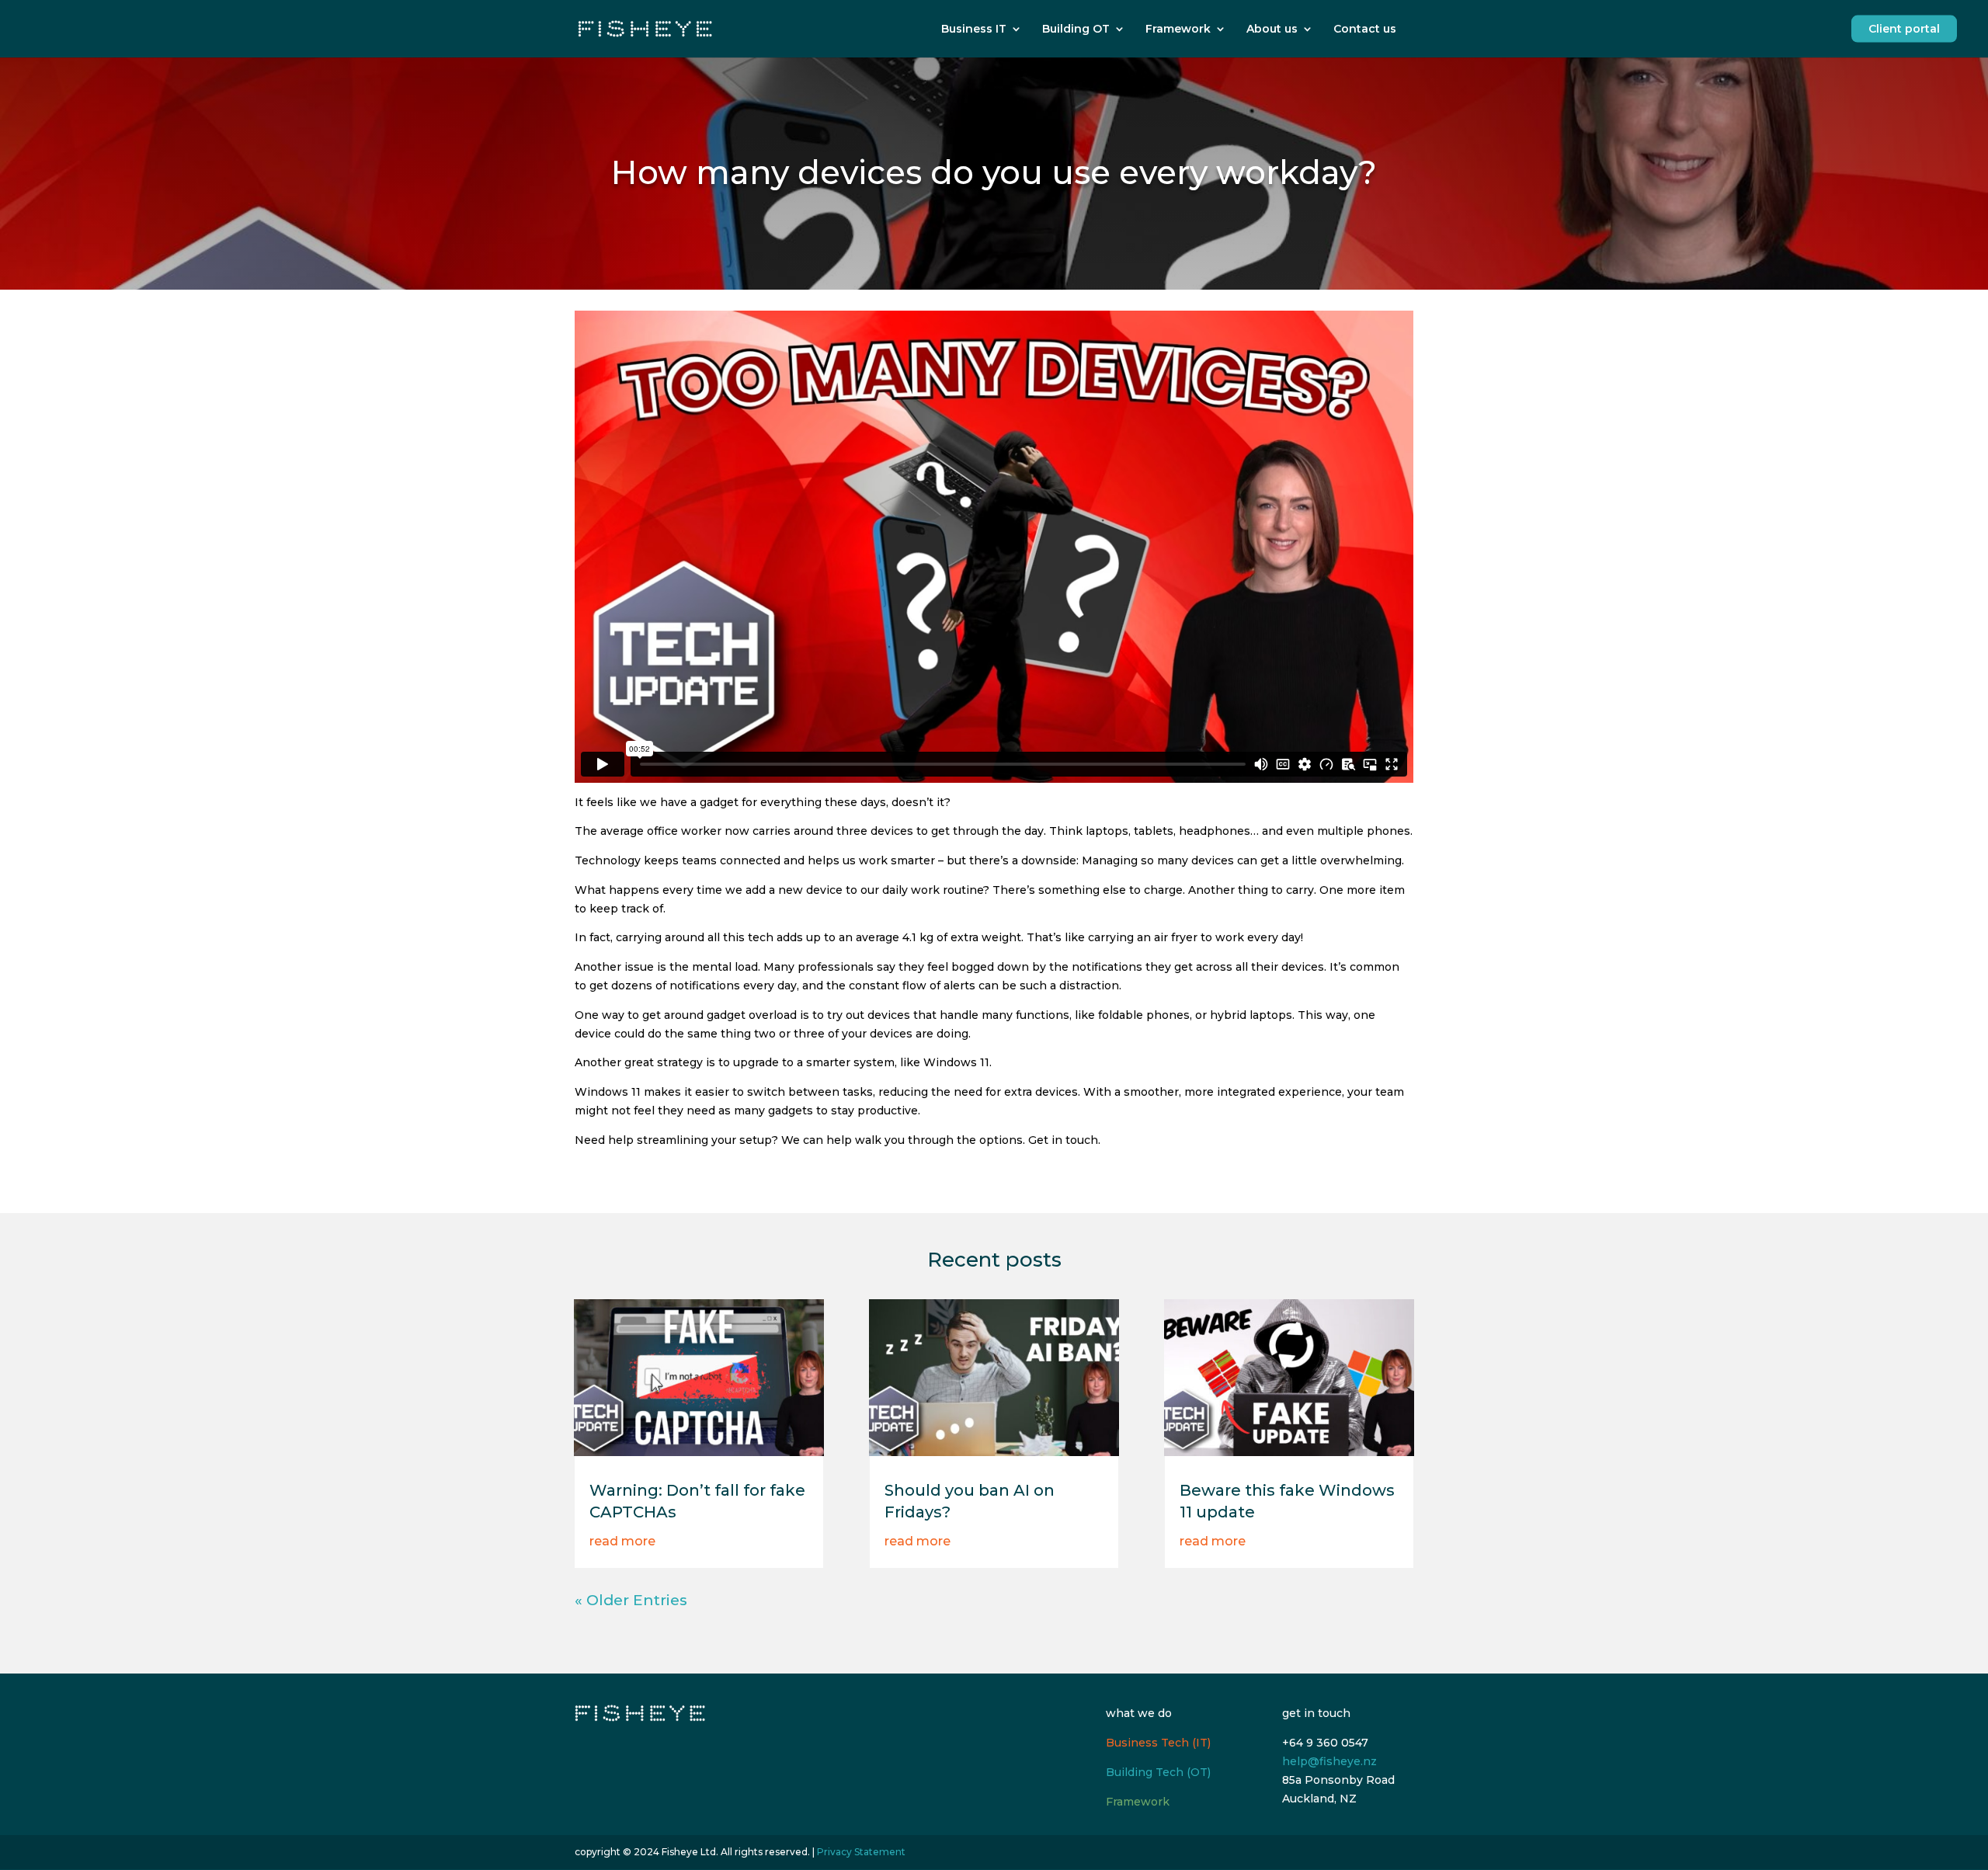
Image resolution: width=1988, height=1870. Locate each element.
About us (1272, 30)
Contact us (1365, 30)
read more (622, 1541)
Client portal (1904, 29)
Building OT (1076, 30)
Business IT (974, 30)
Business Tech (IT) (1158, 1743)
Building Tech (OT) (1158, 1772)
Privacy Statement (861, 1852)
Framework (1178, 30)
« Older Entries (631, 1600)
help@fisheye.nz (1329, 1761)
